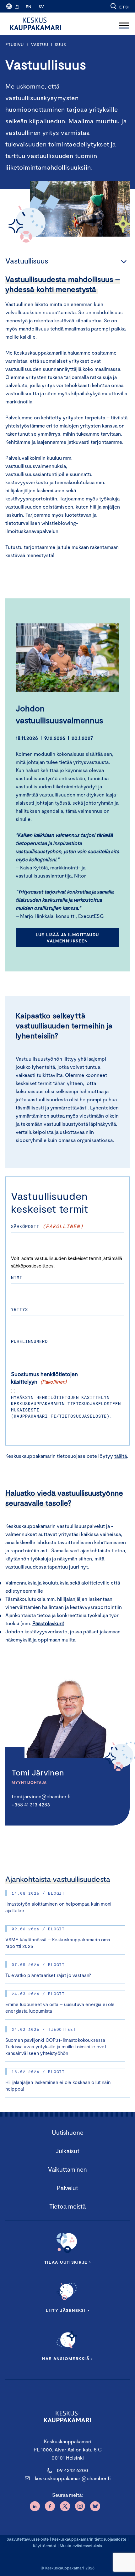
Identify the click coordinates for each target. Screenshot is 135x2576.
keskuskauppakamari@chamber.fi (73, 2478)
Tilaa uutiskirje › (68, 2262)
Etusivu (15, 44)
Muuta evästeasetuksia (81, 2546)
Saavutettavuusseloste (28, 2539)
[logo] (36, 24)
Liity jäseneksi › (67, 2310)
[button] (120, 6)
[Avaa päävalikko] (124, 24)
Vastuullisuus (49, 44)
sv (41, 7)
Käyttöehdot (45, 2546)
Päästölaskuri (48, 1623)
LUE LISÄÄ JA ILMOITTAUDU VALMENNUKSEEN (67, 938)
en (29, 7)
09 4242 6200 (73, 2470)
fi (17, 7)
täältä (121, 1456)
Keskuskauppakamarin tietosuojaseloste (89, 2539)
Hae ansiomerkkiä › (67, 2358)
